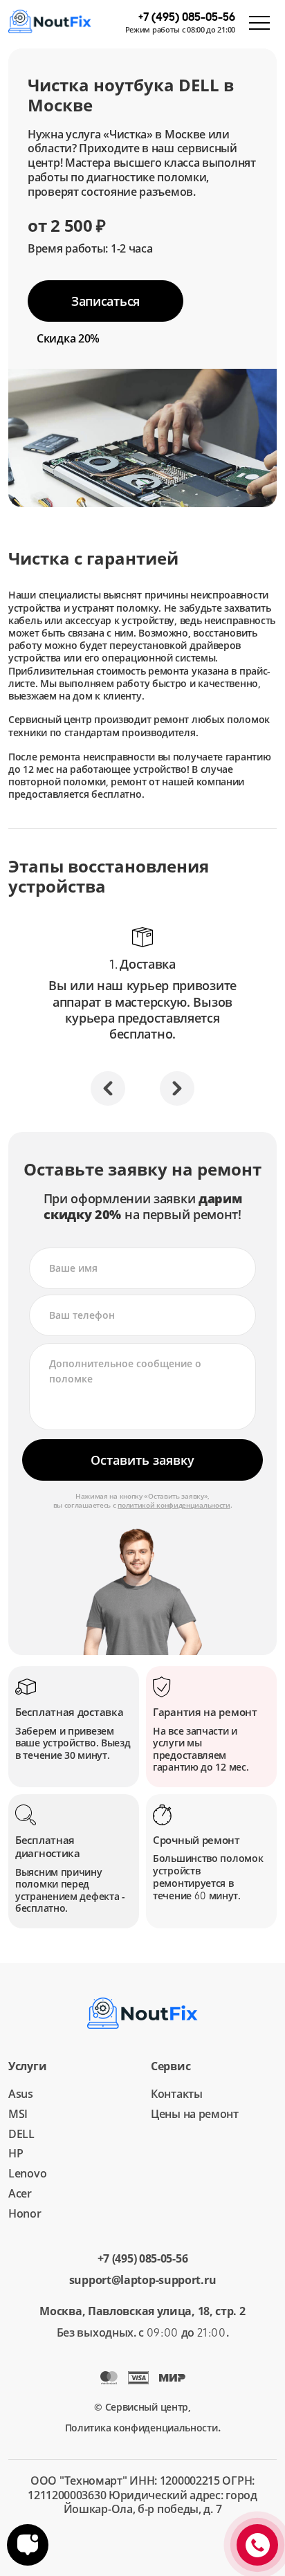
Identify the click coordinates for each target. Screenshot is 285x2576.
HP (16, 2153)
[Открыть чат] (28, 2545)
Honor (25, 2213)
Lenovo (27, 2173)
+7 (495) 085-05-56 (143, 2259)
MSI (18, 2114)
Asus (21, 2094)
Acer (20, 2193)
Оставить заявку (142, 1460)
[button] (108, 1088)
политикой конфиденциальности (174, 1505)
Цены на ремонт (195, 2114)
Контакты (177, 2094)
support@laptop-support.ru (143, 2280)
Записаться (105, 301)
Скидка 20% (68, 338)
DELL (21, 2134)
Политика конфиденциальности (141, 2428)
